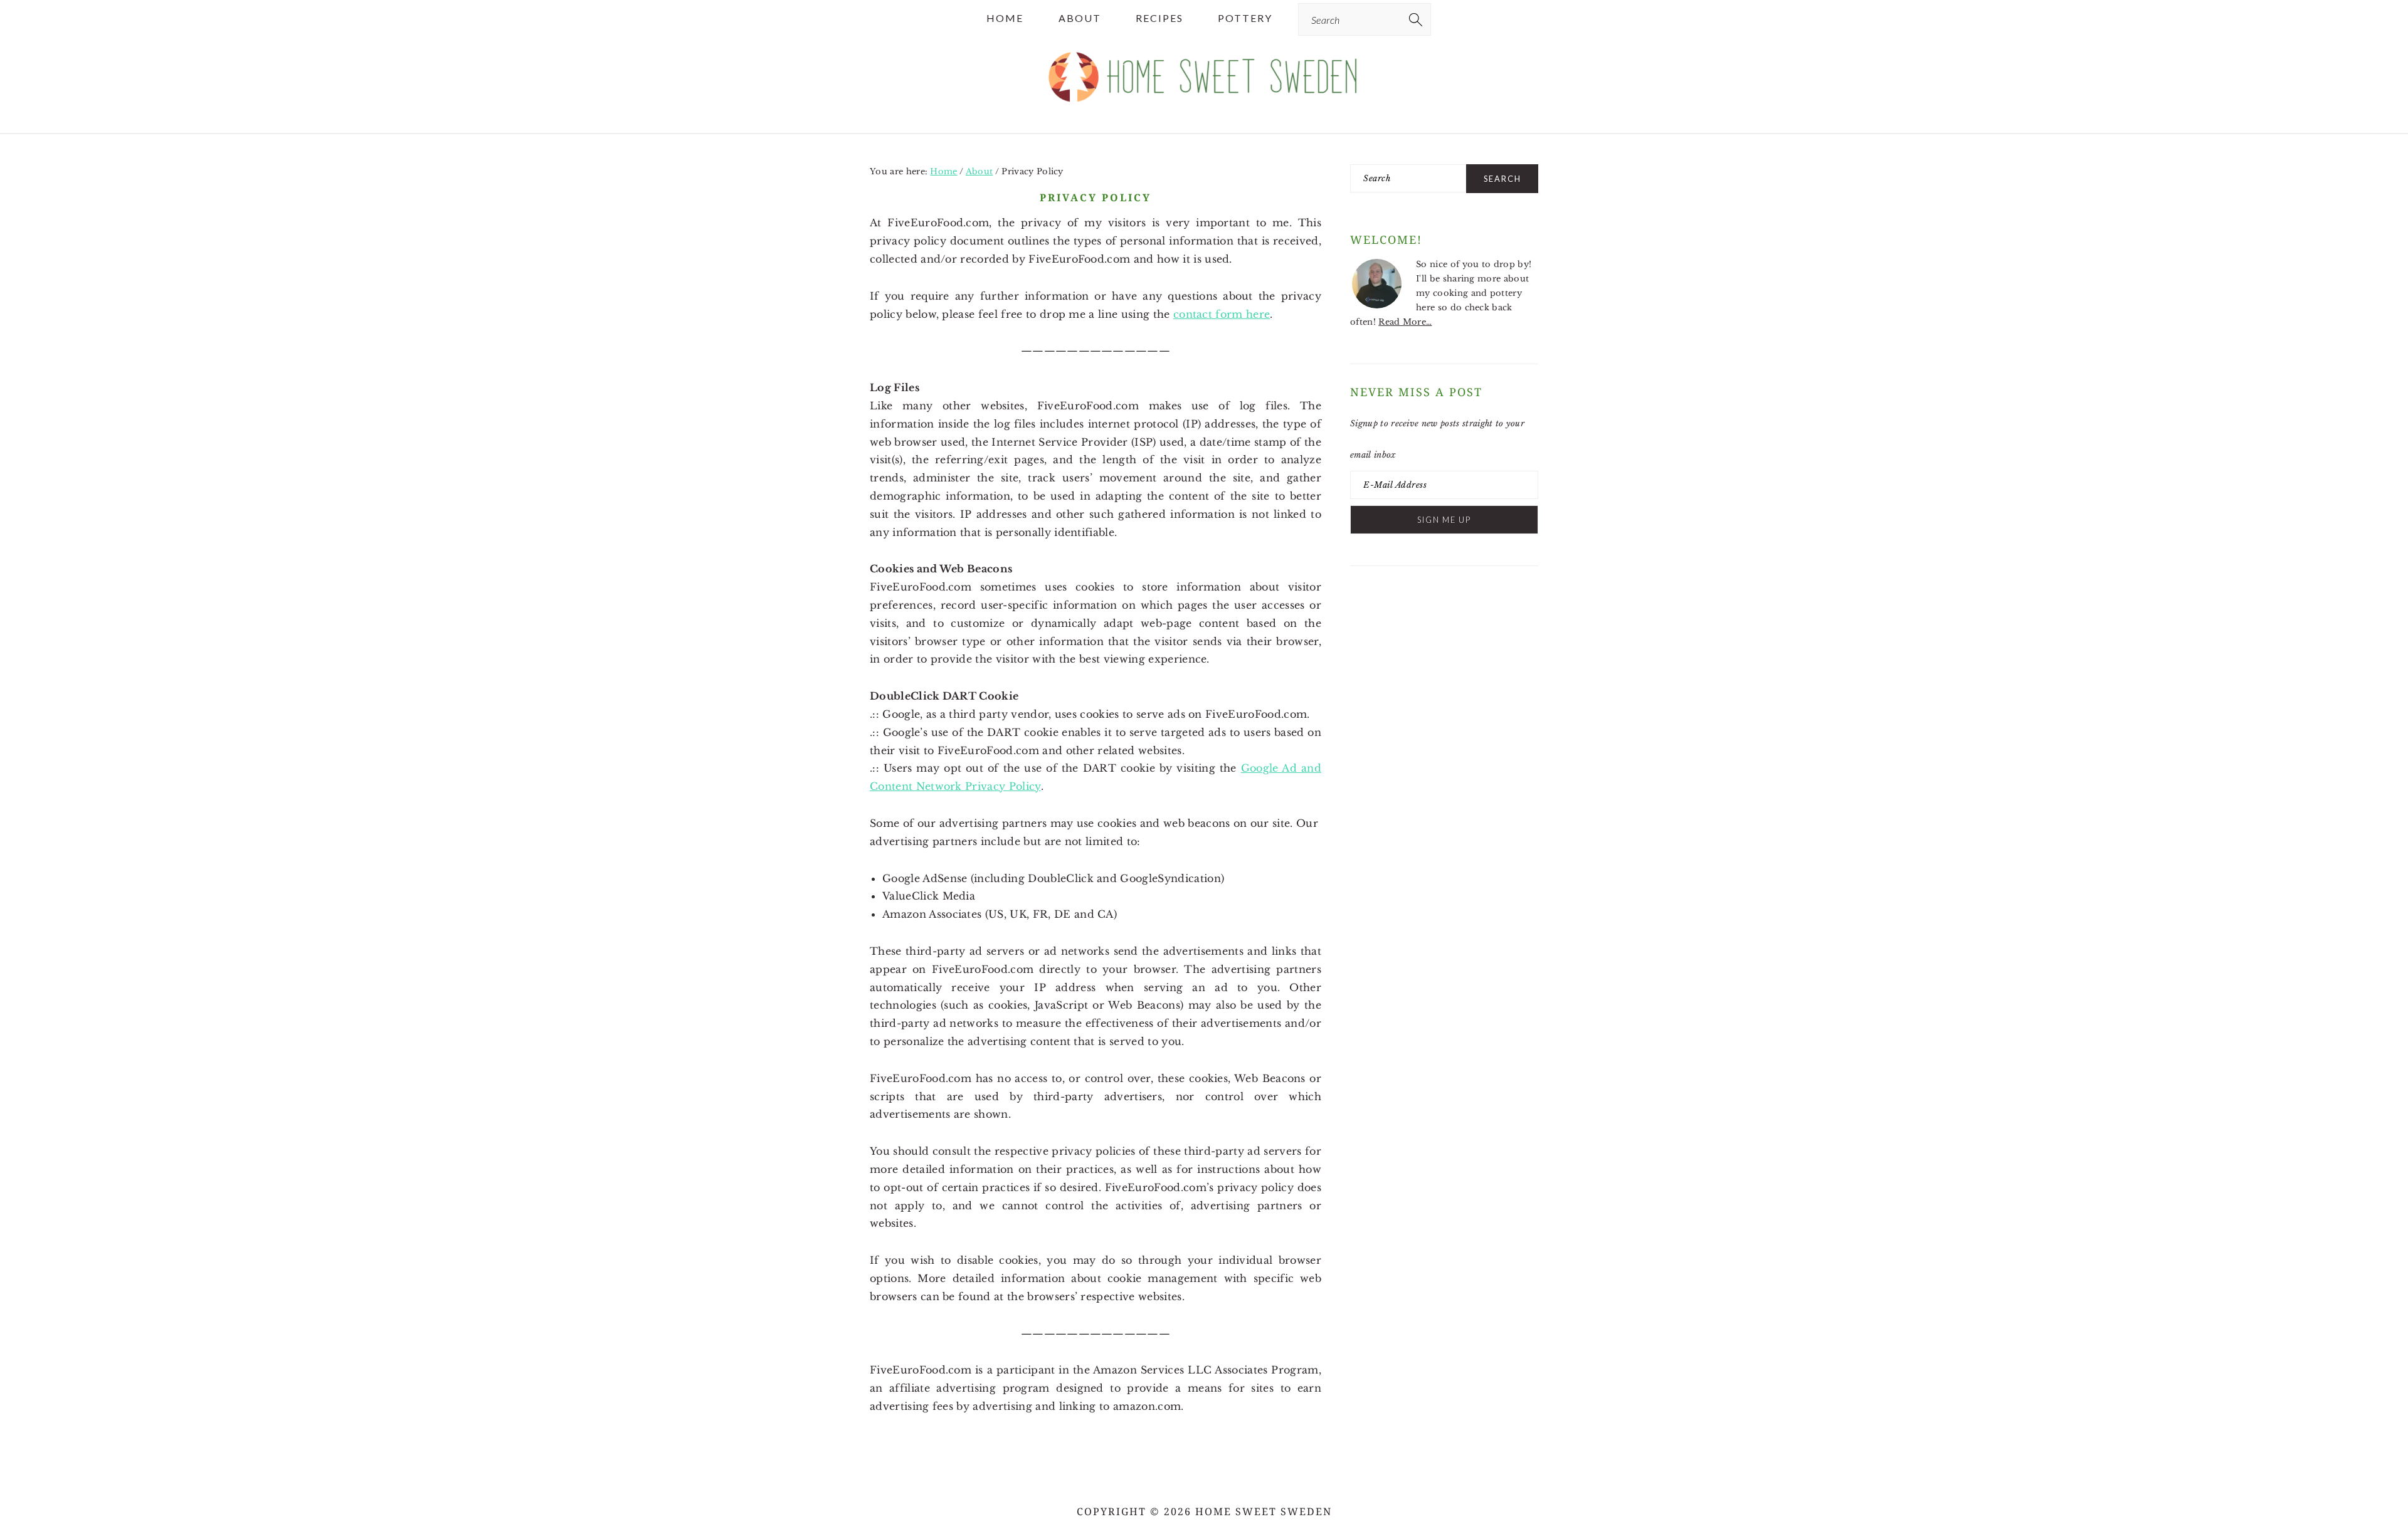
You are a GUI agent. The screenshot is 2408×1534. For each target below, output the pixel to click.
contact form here (1222, 314)
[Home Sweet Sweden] (1204, 108)
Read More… (1405, 322)
